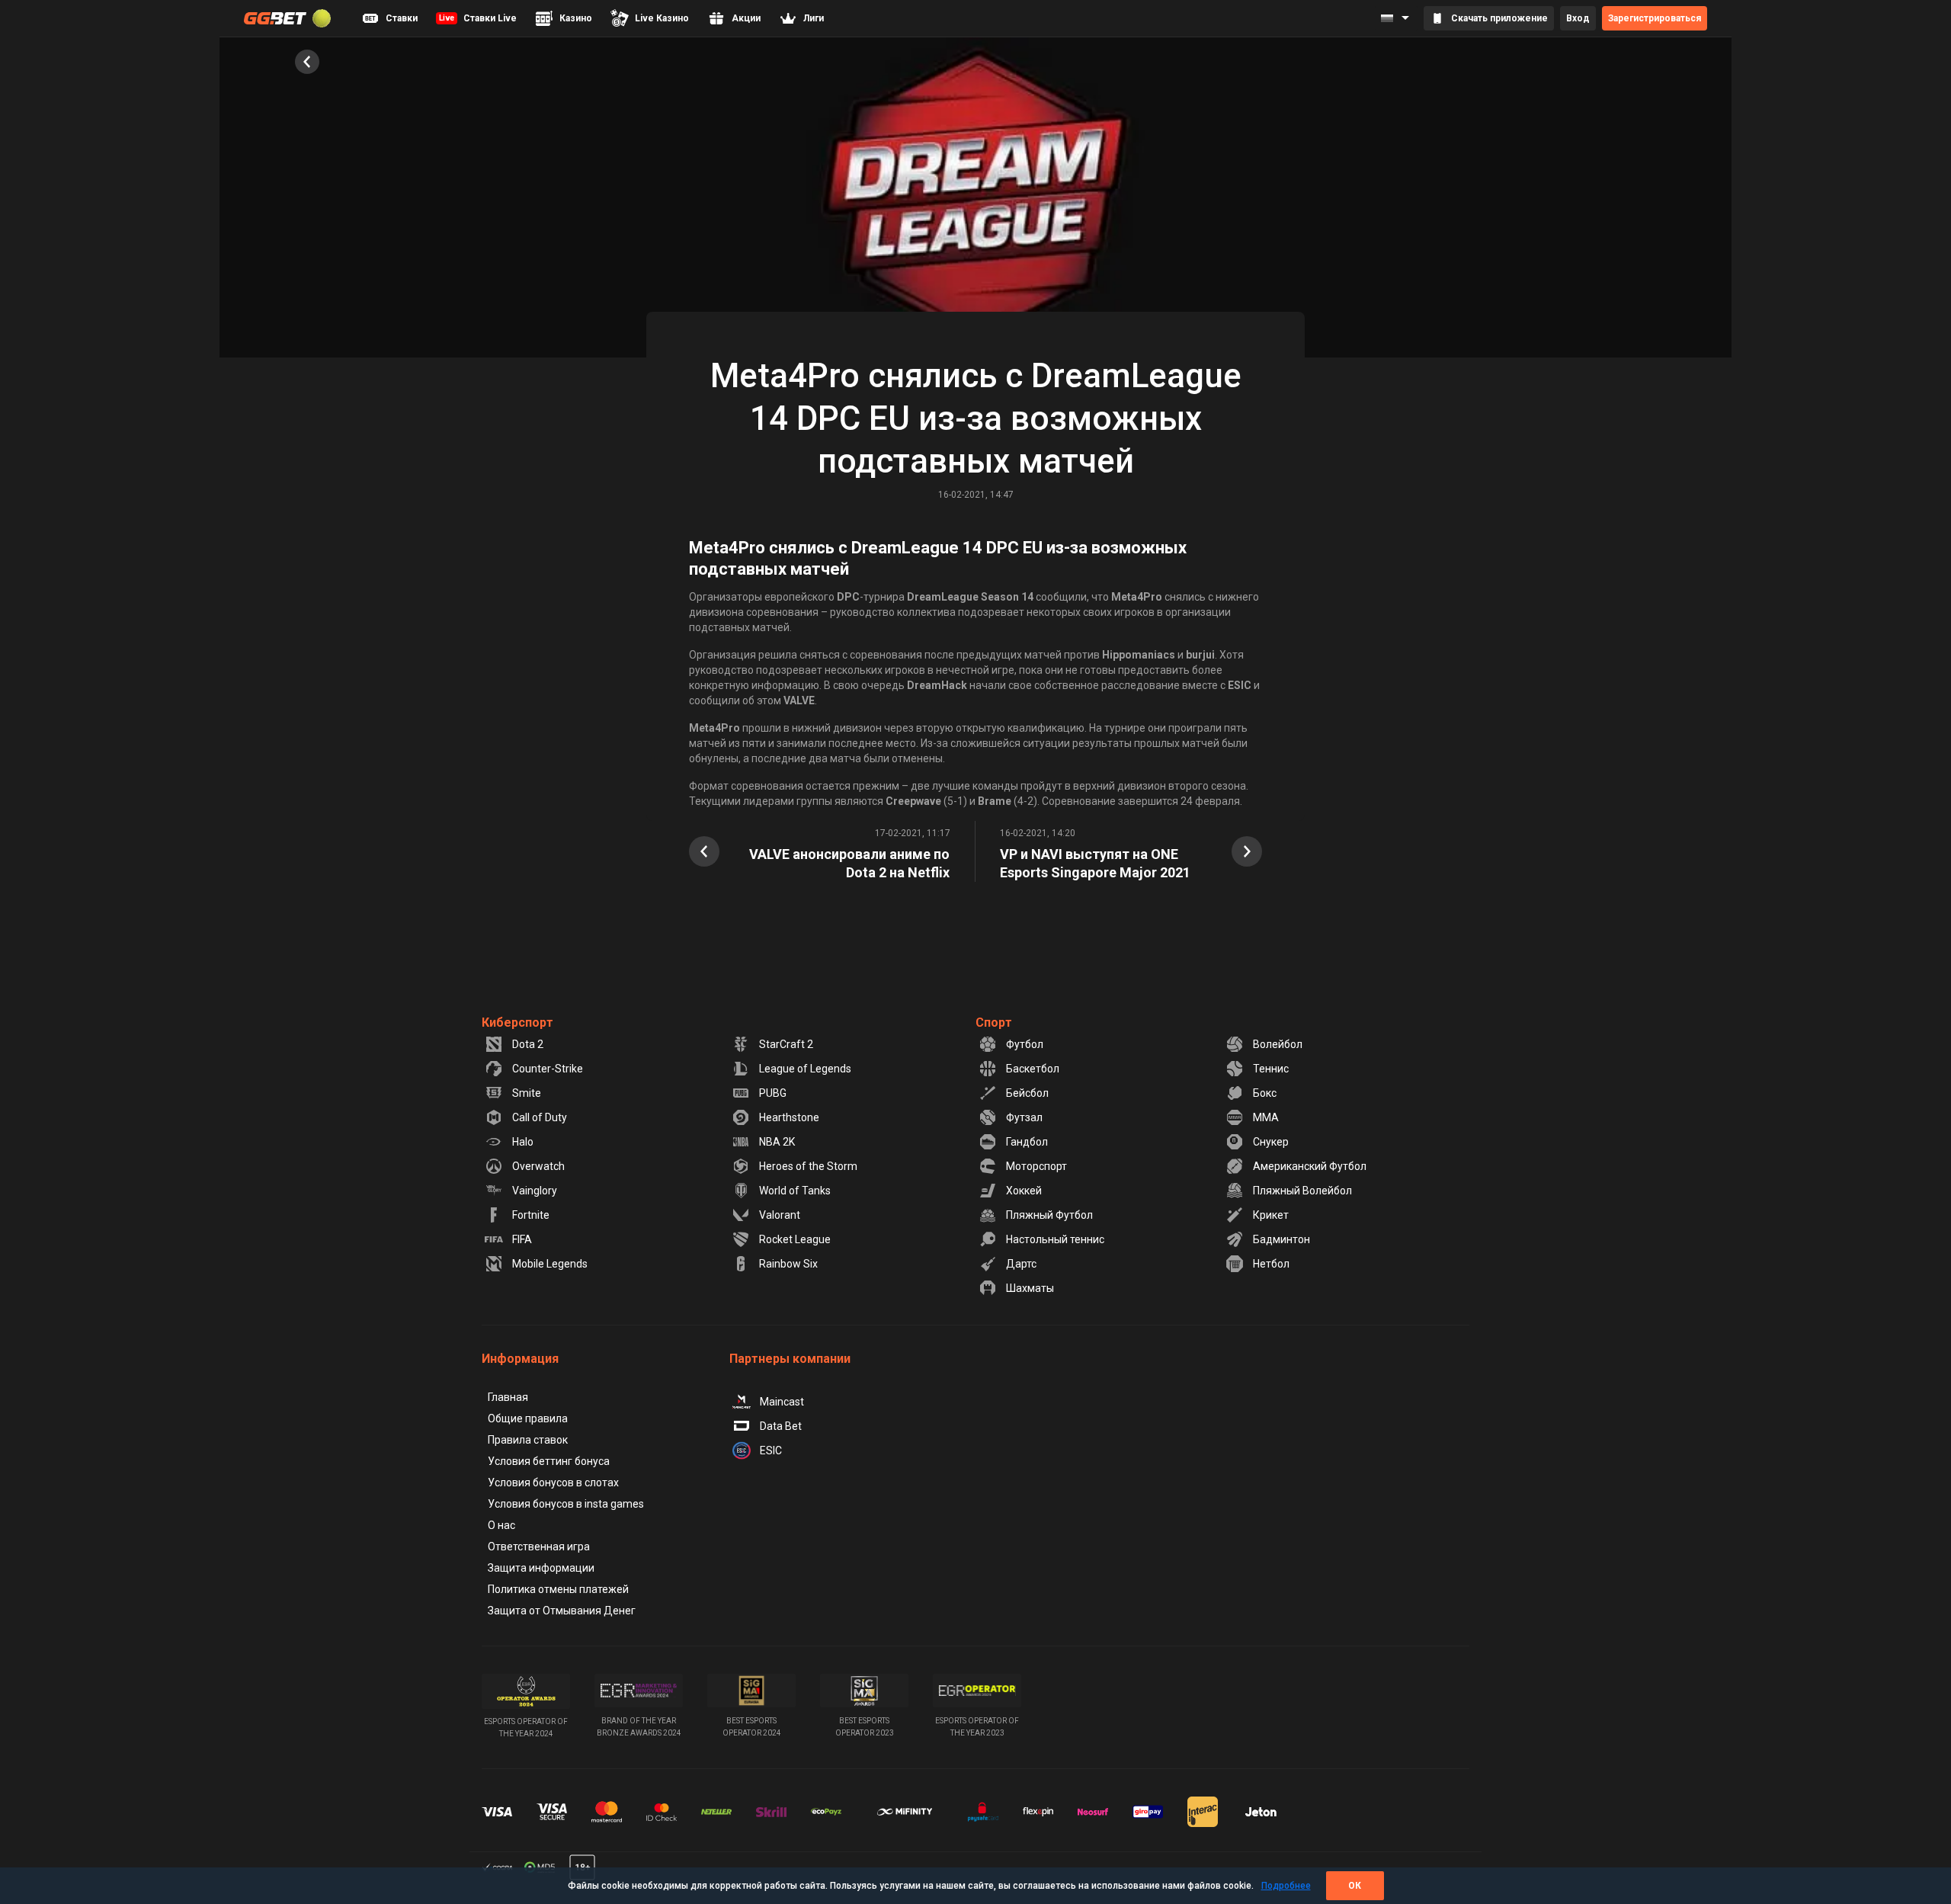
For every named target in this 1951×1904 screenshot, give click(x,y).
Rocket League (795, 1239)
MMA (1266, 1117)
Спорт (994, 1023)
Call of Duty (540, 1117)
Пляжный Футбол (1049, 1215)
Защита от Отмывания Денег (562, 1611)
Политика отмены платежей (558, 1589)
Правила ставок (528, 1440)
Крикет (1271, 1215)
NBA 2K (777, 1142)
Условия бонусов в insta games (566, 1504)
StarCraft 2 (786, 1044)
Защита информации (541, 1568)
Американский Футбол (1310, 1166)
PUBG (773, 1093)
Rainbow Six (788, 1264)
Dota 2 (528, 1044)
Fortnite (531, 1215)
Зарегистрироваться (1655, 18)
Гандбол (1027, 1142)
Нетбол (1271, 1264)
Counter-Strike (548, 1069)
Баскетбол (1033, 1069)
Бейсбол (1027, 1093)
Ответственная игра (539, 1547)
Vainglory (535, 1191)
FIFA (522, 1239)
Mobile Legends (550, 1264)
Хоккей (1024, 1191)
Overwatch (538, 1166)
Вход (1578, 18)
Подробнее (1286, 1886)
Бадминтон (1281, 1239)
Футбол (1025, 1044)
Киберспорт (517, 1023)
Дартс (1021, 1264)
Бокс (1265, 1093)
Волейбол (1278, 1044)
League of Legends (805, 1069)
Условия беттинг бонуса (549, 1461)
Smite (527, 1093)
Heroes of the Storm (808, 1166)
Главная (508, 1397)
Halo (523, 1142)
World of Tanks (795, 1191)
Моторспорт (1036, 1166)
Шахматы (1030, 1288)
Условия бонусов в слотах (553, 1482)
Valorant (780, 1215)
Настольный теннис (1055, 1239)
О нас (501, 1525)
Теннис (1271, 1069)
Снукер (1271, 1142)
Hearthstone (789, 1117)
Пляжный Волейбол (1302, 1191)
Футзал (1024, 1117)
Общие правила (528, 1418)
